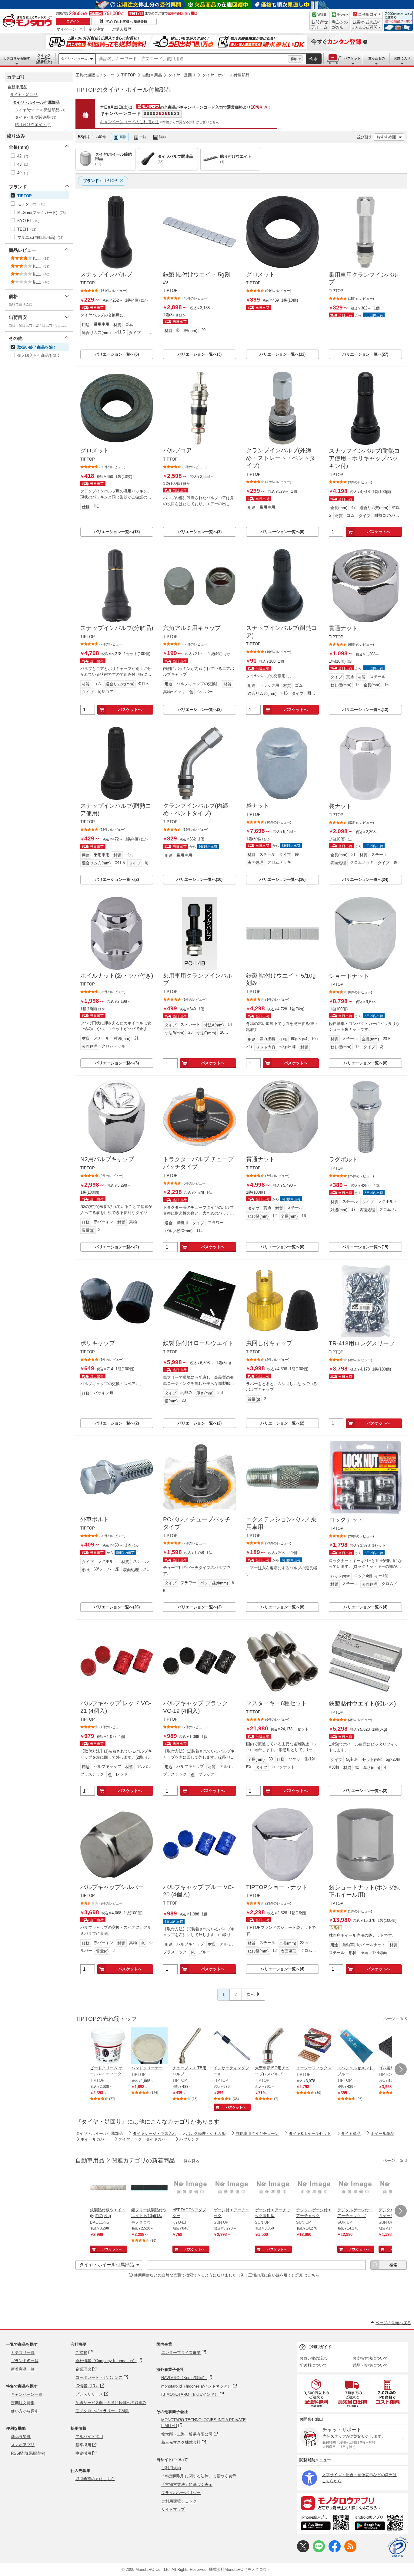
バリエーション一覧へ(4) (365, 1607)
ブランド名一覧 (25, 2361)
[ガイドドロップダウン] (367, 25)
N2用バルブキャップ (107, 1159)
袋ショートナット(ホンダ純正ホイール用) (364, 1891)
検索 (314, 59)
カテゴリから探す (17, 58)
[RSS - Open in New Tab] (350, 2551)
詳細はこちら (307, 2275)
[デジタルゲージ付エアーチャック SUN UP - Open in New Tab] (314, 2188)
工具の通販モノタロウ (95, 75)
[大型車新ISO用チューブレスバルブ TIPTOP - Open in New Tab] (273, 2046)
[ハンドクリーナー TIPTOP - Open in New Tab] (149, 2046)
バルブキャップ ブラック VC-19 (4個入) (195, 1707)
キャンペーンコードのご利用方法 (130, 122)
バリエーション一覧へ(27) (365, 354)
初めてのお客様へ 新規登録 (127, 22)
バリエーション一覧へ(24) (365, 879)
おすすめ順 (386, 137)
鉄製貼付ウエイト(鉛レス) (362, 1704)
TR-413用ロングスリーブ (362, 1343)
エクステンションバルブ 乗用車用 (281, 1523)
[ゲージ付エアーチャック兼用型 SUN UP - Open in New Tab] (273, 2188)
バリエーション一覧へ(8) (365, 1063)
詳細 (294, 59)
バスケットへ (379, 532)
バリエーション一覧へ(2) (200, 710)
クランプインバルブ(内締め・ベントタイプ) (196, 810)
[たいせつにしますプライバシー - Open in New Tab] (398, 2547)
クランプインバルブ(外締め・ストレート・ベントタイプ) (281, 458)
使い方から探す (25, 2411)
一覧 (143, 137)
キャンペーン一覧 (27, 2394)
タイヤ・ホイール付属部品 (226, 75)
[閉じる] (242, 132)
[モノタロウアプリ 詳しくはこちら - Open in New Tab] (352, 2503)
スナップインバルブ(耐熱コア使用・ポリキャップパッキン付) (364, 458)
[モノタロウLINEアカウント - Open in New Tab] (319, 2551)
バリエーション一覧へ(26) (117, 1607)
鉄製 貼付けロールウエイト (198, 1343)
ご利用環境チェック (179, 2501)
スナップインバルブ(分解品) (117, 628)
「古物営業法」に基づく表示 (187, 2485)
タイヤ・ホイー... (74, 59)
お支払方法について (370, 2358)
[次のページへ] (401, 2069)
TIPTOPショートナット (277, 1887)
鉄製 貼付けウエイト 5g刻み (197, 278)
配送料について (313, 2365)
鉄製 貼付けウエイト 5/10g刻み (281, 979)
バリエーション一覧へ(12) (282, 354)
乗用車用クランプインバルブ (363, 279)
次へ (251, 1995)
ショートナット (349, 976)
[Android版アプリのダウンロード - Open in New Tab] (380, 2524)
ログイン (73, 21)
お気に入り (402, 58)
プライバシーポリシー (181, 2493)
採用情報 (78, 2428)
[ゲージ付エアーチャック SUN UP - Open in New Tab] (232, 2188)
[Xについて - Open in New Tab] (303, 2551)
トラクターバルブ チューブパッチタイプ (198, 1163)
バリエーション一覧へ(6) (117, 354)
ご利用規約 (171, 2468)
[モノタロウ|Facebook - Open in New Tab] (335, 2551)
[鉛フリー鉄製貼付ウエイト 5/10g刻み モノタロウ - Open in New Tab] (149, 2188)
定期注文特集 (23, 2403)
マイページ (66, 29)
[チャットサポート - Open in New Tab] (340, 21)
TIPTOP (129, 75)
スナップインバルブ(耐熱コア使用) (116, 810)
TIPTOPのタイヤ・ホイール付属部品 (124, 90)
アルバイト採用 (89, 2437)
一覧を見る (190, 2161)
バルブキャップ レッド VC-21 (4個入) (116, 1707)
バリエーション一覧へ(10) (199, 879)
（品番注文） (44, 59)
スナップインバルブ (106, 274)
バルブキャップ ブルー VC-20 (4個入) (198, 1891)
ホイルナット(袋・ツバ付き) (117, 976)
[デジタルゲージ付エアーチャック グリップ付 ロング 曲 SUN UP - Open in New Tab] (356, 2188)
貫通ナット (343, 628)
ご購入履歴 (122, 29)
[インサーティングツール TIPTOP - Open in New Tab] (232, 2046)
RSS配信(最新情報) (28, 2453)
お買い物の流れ (313, 2358)
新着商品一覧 (23, 2369)
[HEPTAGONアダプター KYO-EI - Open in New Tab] (191, 2188)
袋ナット (258, 806)
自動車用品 (152, 75)
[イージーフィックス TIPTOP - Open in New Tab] (314, 2046)
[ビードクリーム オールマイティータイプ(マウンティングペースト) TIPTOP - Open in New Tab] (108, 2046)
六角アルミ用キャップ (192, 628)
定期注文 (96, 29)
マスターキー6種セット (277, 1703)
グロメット (260, 274)
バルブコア (177, 450)
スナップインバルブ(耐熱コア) (282, 632)
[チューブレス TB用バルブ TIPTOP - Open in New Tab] (191, 2046)
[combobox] (192, 59)
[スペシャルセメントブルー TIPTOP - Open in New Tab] (356, 2046)
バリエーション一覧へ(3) (200, 354)
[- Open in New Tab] (317, 2393)
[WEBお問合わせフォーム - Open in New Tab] (319, 21)
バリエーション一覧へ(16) (282, 879)
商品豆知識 (21, 2437)
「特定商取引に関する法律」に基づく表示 (199, 2476)
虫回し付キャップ (269, 1343)
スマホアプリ (23, 2445)
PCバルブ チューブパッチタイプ (197, 1523)
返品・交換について (370, 2365)
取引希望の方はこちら (95, 2479)
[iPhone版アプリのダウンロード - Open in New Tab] (325, 2524)
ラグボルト (343, 1160)
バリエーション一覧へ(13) (117, 532)
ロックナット (346, 1520)
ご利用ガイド (320, 2347)
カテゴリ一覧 (23, 2353)
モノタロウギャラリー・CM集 (102, 2411)
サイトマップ (173, 2509)
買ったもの (377, 58)
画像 (123, 137)
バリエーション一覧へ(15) (365, 1247)
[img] (28, 21)
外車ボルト (95, 1519)
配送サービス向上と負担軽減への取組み (111, 2403)
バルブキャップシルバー (112, 1887)
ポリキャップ (98, 1343)
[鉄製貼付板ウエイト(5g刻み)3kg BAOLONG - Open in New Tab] (108, 2188)
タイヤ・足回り (182, 75)
